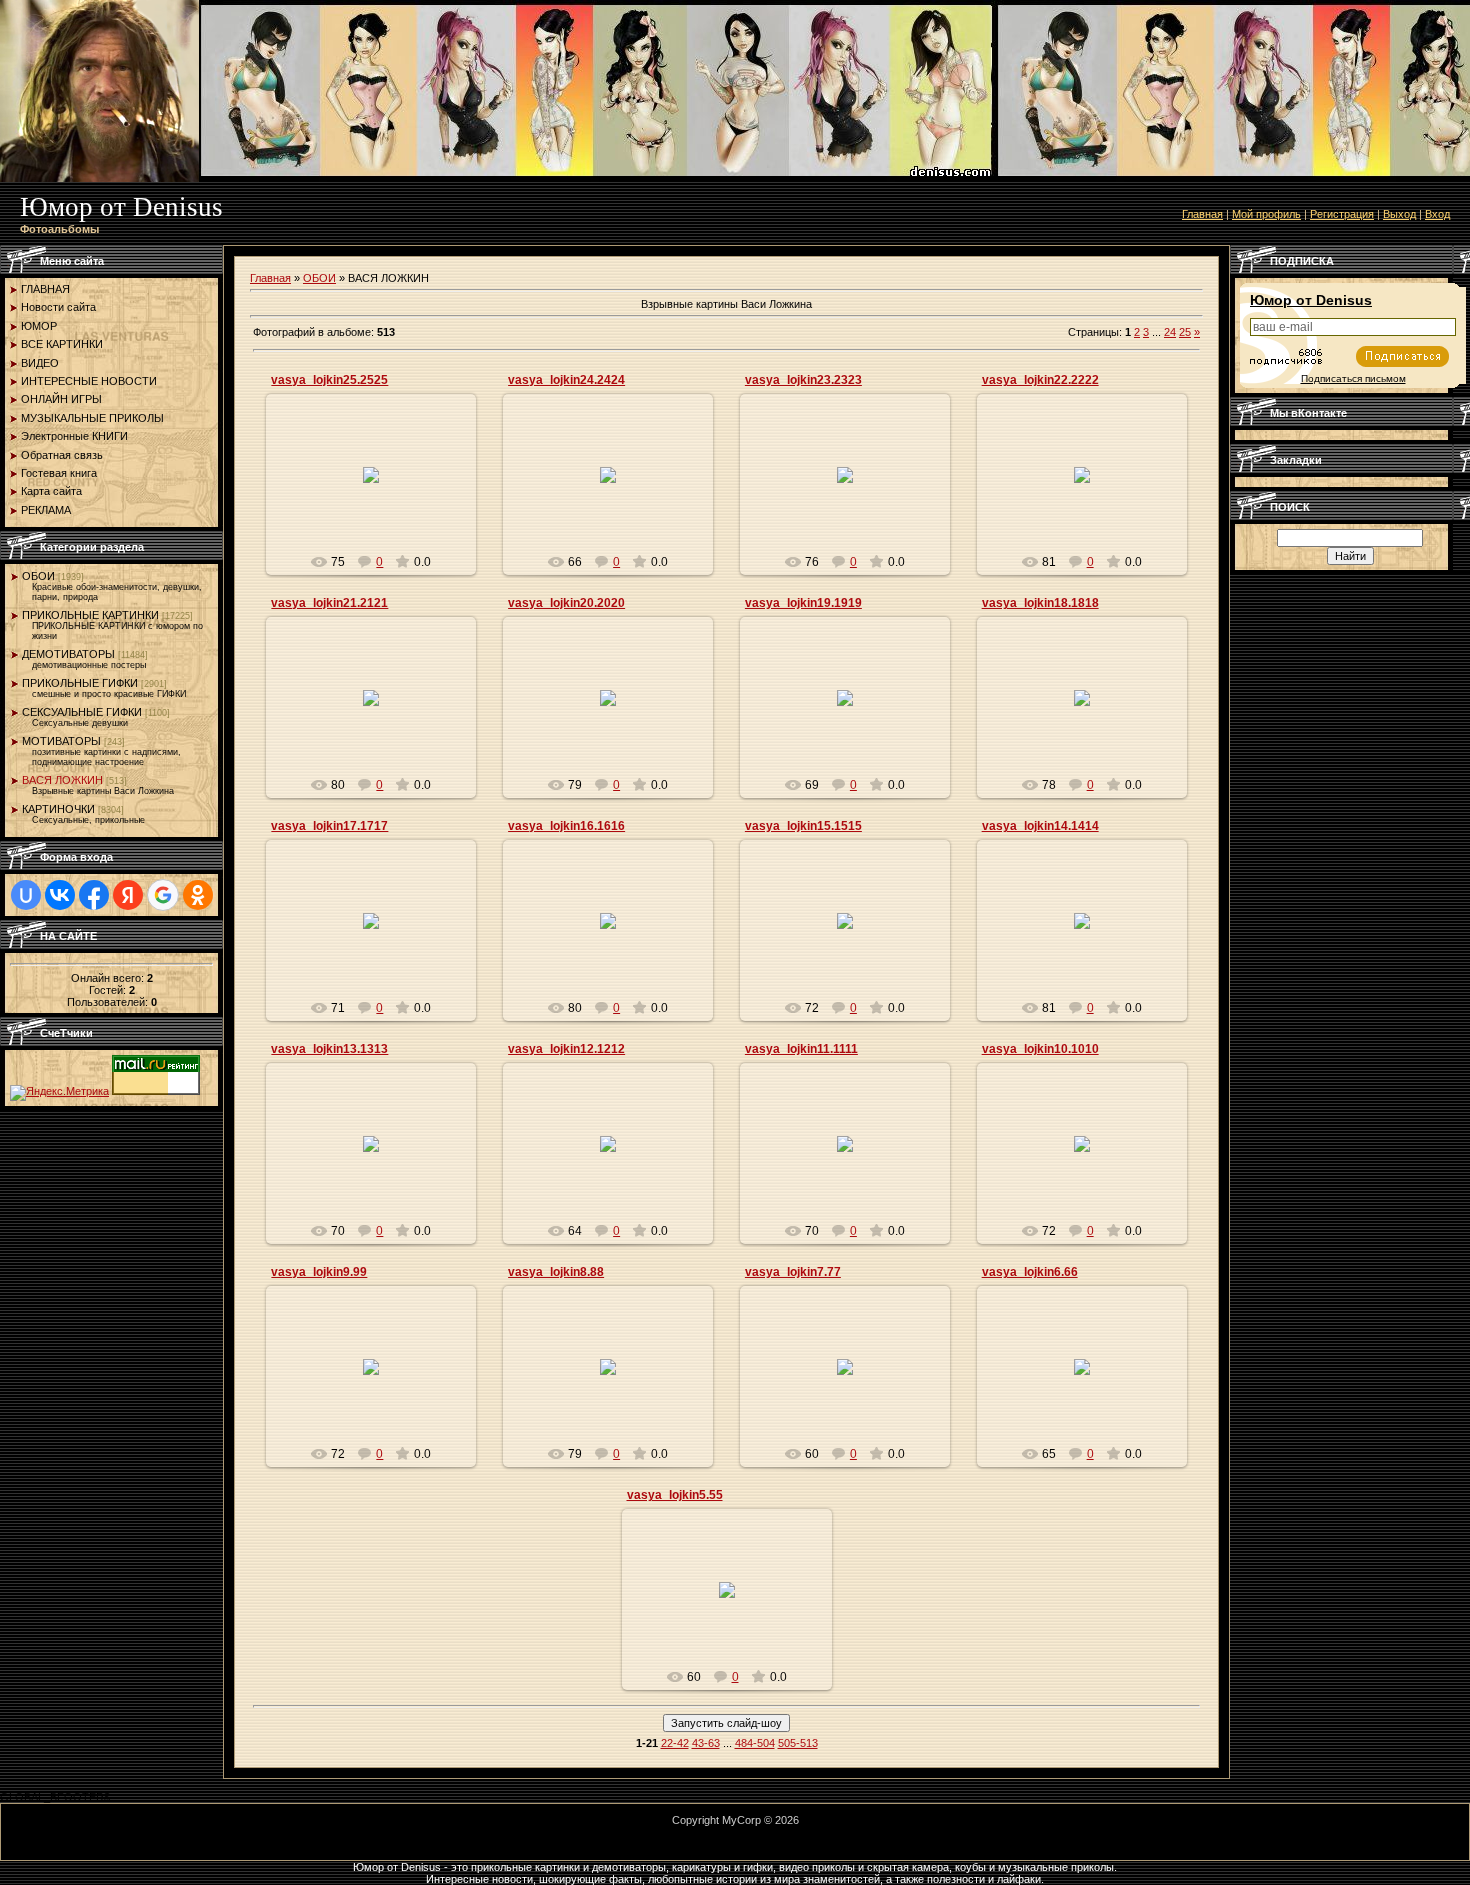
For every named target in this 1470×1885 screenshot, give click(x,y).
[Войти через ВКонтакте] (60, 895)
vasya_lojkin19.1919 (803, 603)
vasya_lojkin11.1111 (801, 1049)
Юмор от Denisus (1311, 300)
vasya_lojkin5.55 (675, 1495)
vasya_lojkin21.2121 (329, 603)
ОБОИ (38, 576)
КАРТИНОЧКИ (58, 809)
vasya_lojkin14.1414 (1040, 826)
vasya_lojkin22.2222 (1040, 380)
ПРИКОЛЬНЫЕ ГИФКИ (80, 683)
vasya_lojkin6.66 (1030, 1272)
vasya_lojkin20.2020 (566, 603)
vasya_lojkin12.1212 (566, 1049)
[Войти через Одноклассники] (198, 895)
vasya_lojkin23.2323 (803, 380)
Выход (1399, 214)
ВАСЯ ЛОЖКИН (62, 780)
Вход (1437, 214)
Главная (1202, 214)
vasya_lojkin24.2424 (566, 380)
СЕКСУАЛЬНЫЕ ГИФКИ (82, 712)
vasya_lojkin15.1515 (803, 826)
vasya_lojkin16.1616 (566, 826)
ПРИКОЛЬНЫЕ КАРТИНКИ (90, 615)
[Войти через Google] (163, 895)
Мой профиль (1266, 214)
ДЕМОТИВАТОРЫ (68, 654)
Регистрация (1342, 214)
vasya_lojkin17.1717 (329, 826)
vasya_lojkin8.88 (556, 1272)
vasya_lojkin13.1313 (329, 1049)
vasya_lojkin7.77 (793, 1272)
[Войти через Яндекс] (128, 895)
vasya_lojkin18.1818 (1040, 603)
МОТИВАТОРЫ (61, 741)
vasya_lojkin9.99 (319, 1272)
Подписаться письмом (1353, 378)
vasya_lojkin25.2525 (329, 380)
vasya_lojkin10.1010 (1040, 1049)
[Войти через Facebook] (94, 895)
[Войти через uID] (26, 895)
